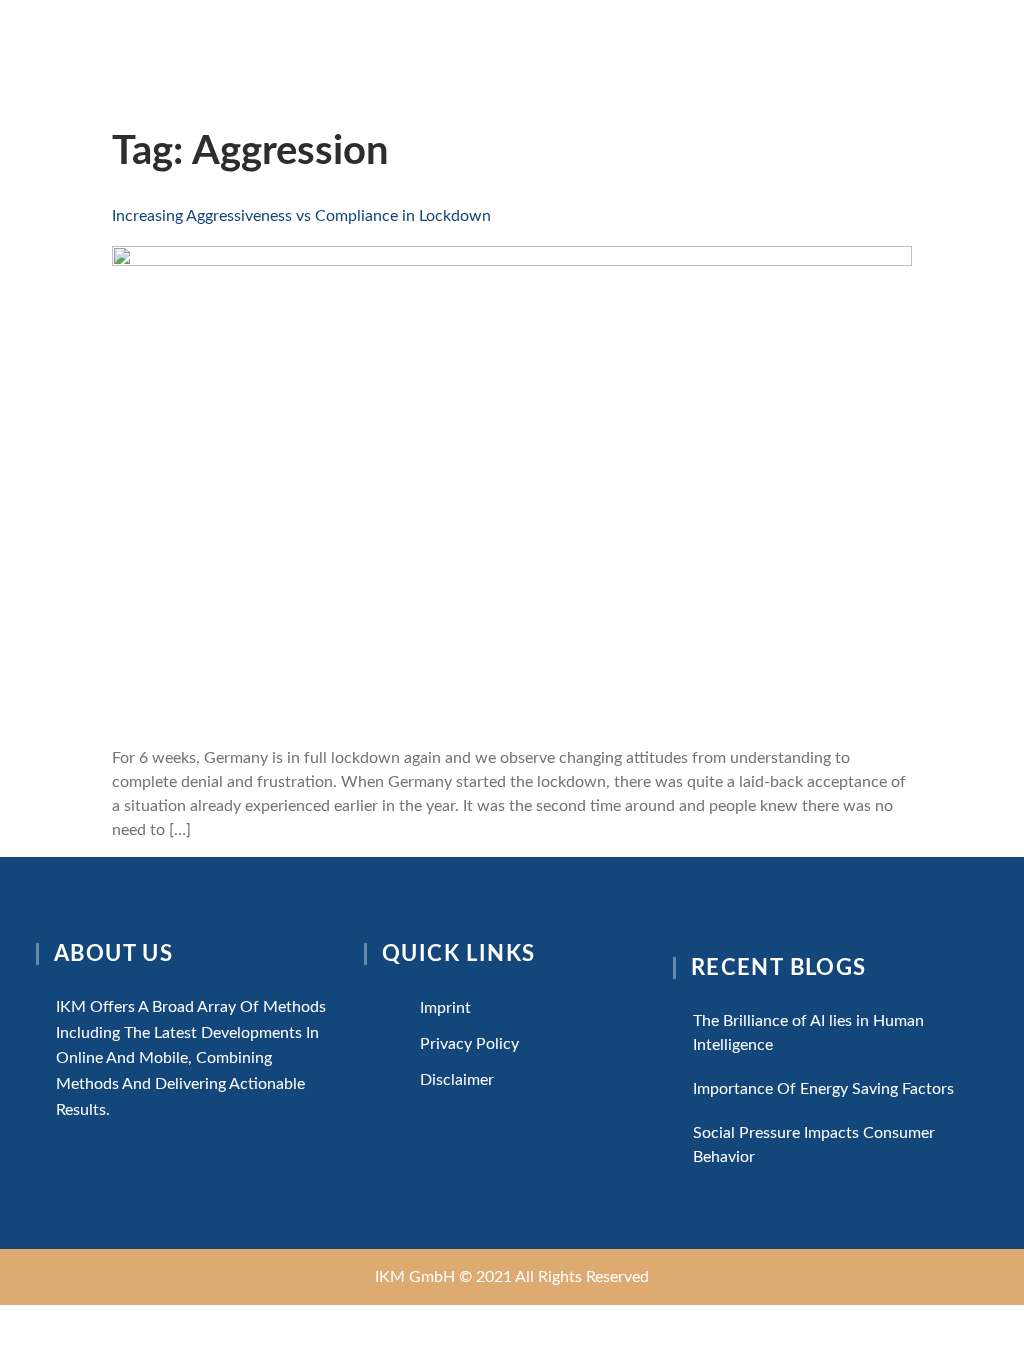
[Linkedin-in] (449, 1125)
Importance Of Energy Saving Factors (823, 1089)
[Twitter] (397, 1125)
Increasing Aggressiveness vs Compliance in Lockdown (301, 216)
